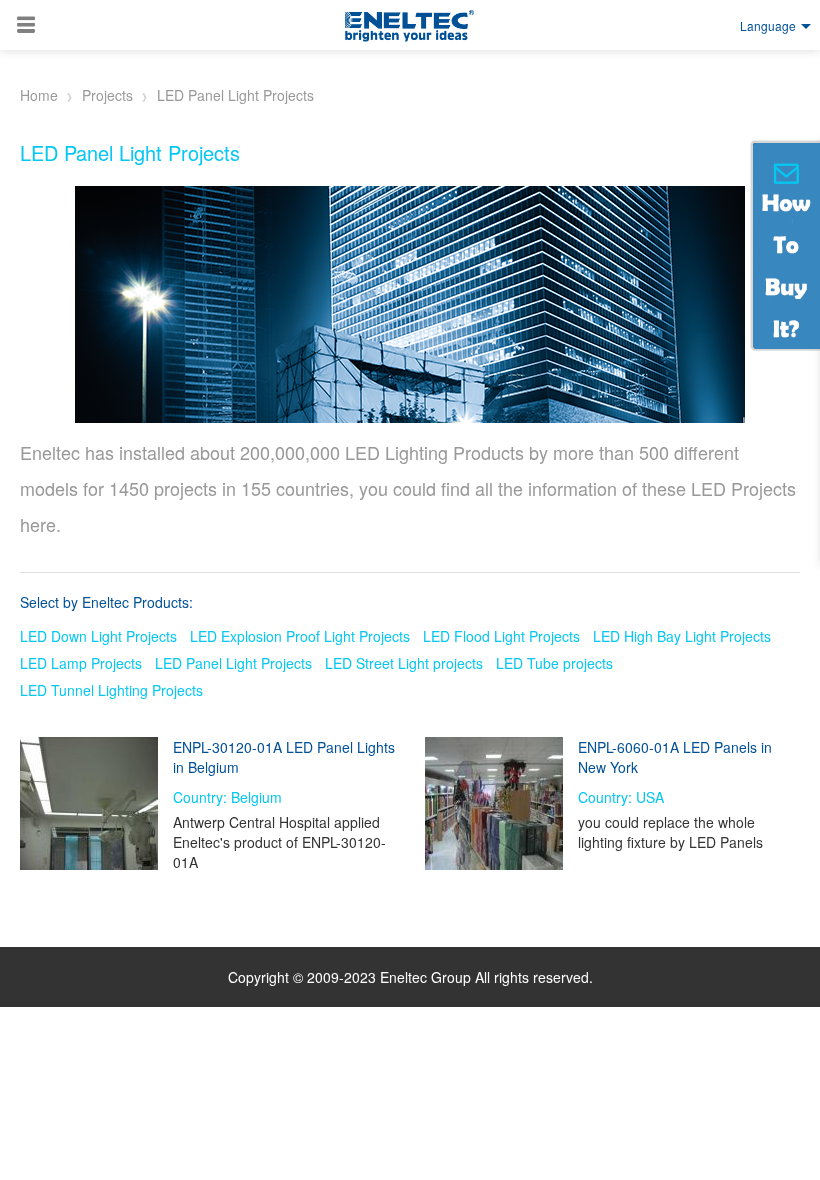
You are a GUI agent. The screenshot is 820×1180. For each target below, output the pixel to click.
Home (39, 95)
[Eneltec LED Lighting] (410, 26)
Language (768, 25)
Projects (107, 95)
